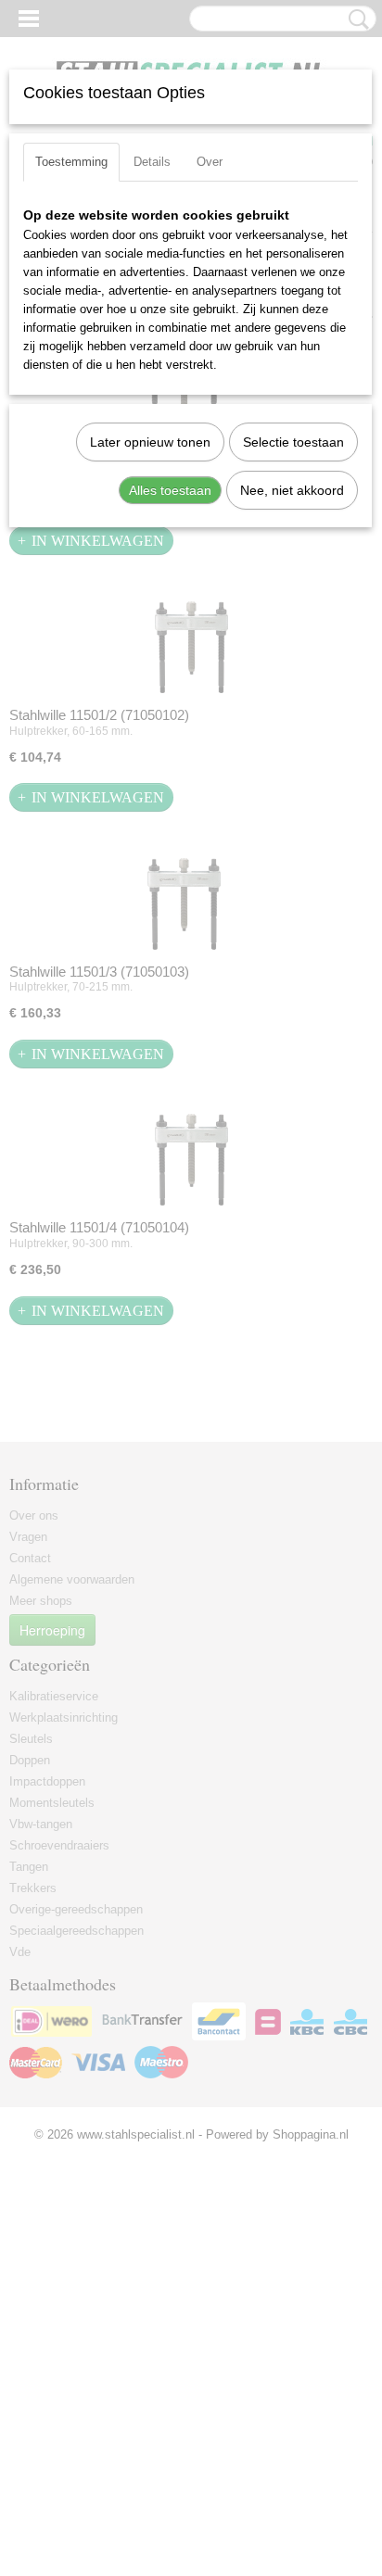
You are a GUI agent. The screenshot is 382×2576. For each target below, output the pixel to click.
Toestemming (71, 162)
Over (210, 162)
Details (152, 162)
